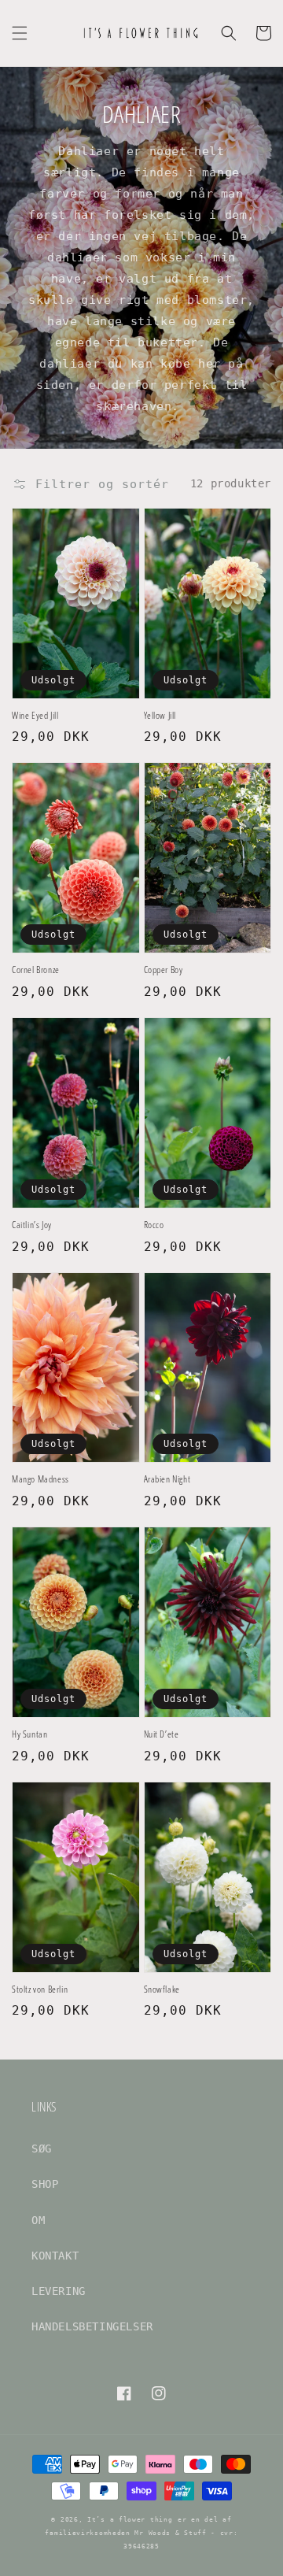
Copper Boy (164, 970)
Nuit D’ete (162, 1734)
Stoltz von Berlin (40, 1989)
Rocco (154, 1225)
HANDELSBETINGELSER (92, 2326)
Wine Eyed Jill (35, 716)
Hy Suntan (29, 1734)
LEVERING (59, 2291)
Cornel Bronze (36, 970)
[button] (20, 33)
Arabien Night (167, 1479)
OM (38, 2220)
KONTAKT (55, 2256)
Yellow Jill (160, 716)
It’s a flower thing (130, 2519)
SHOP (45, 2184)
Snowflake (162, 1989)
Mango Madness (40, 1479)
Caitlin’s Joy (32, 1225)
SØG (42, 2149)
